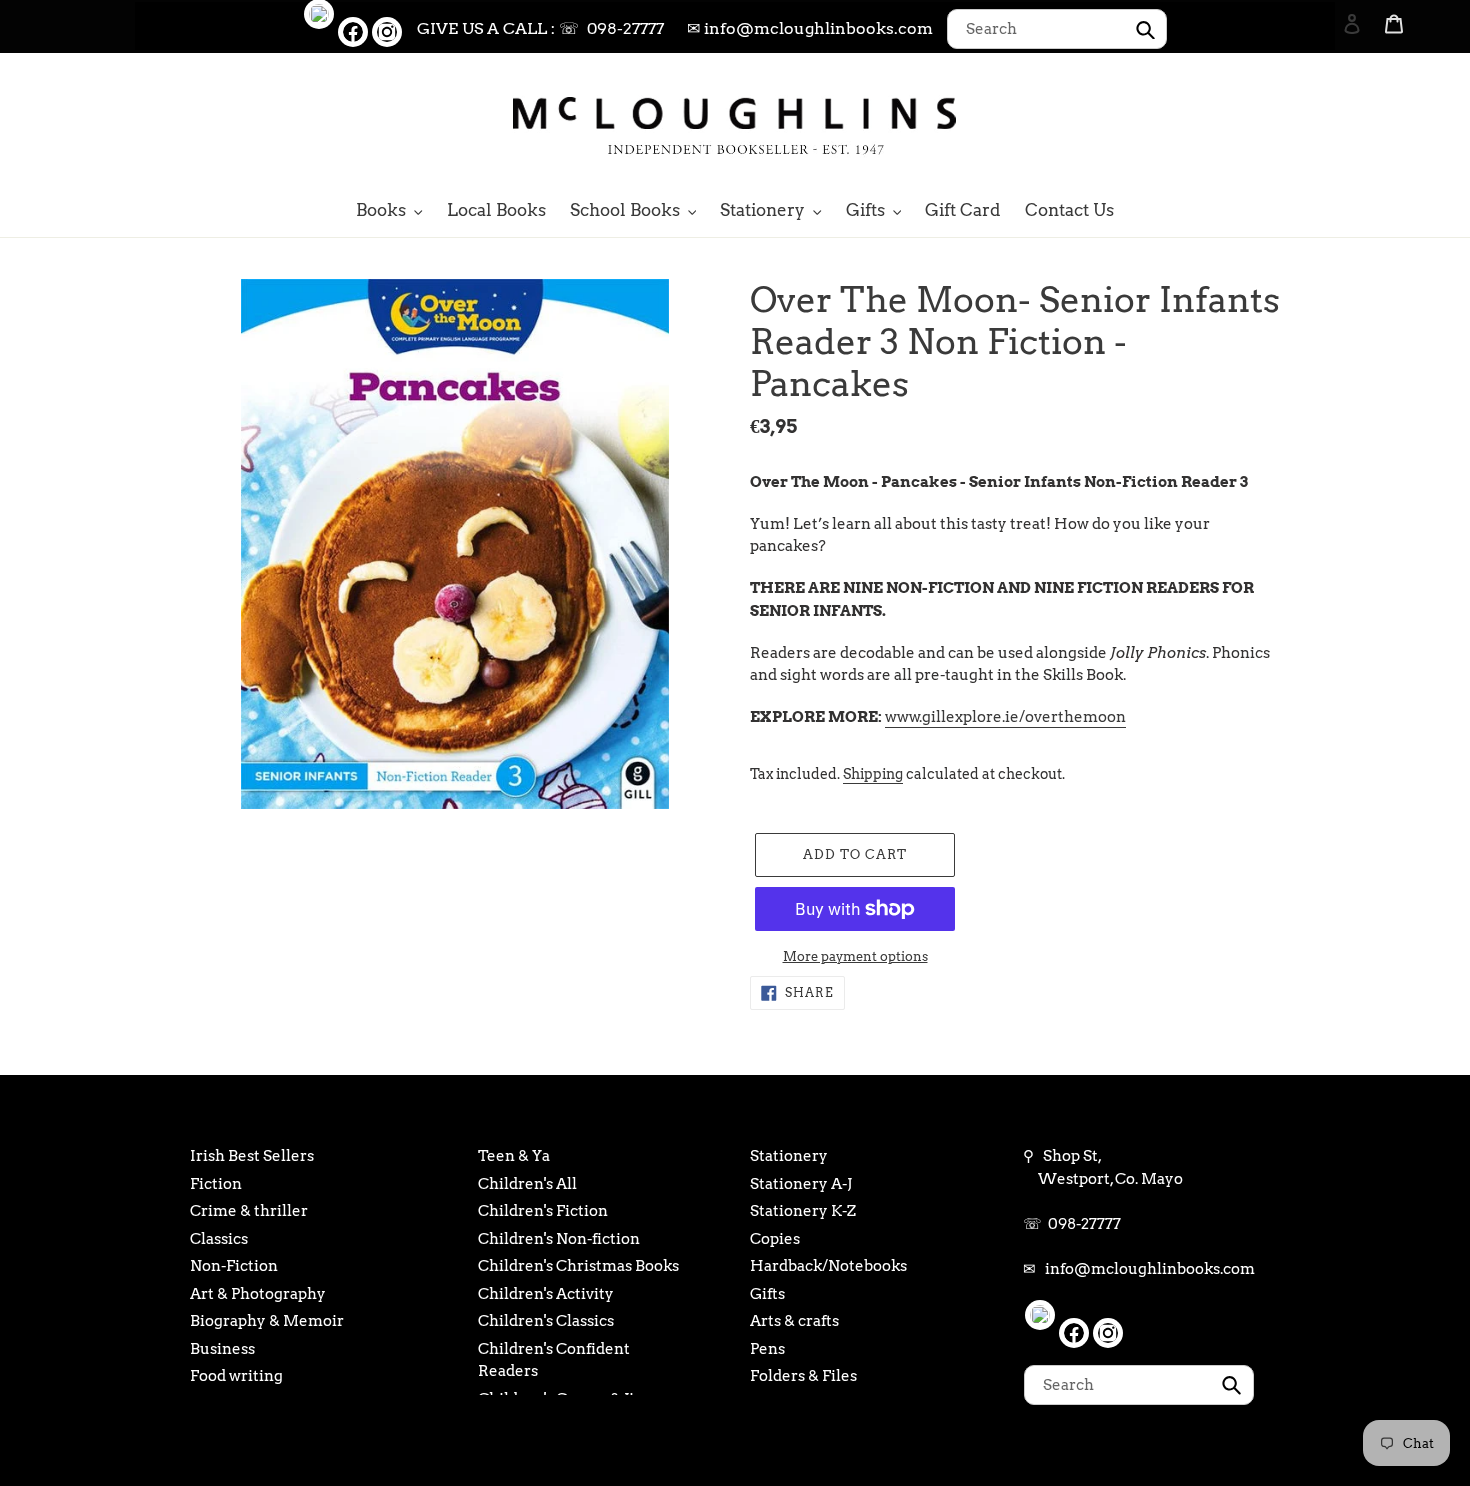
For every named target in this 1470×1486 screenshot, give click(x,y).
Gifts (767, 1294)
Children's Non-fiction (559, 1239)
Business (222, 1349)
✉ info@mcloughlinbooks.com (810, 28)
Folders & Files (803, 1376)
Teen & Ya (514, 1156)
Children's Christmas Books (578, 1266)
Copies (775, 1239)
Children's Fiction (543, 1211)
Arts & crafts (794, 1321)
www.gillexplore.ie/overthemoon (1005, 717)
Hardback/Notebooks (828, 1266)
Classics (219, 1239)
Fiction (216, 1184)
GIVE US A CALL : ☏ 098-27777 (540, 28)
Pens (767, 1349)
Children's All (527, 1184)
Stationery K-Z (803, 1211)
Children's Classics (546, 1321)
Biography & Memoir (267, 1321)
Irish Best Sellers (252, 1156)
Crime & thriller (249, 1211)
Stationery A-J (801, 1184)
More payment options (855, 956)
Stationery (789, 1156)
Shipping (873, 774)
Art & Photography (258, 1294)
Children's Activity (546, 1294)
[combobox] (1057, 29)
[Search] (1325, 123)
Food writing (236, 1376)
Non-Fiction (234, 1266)
